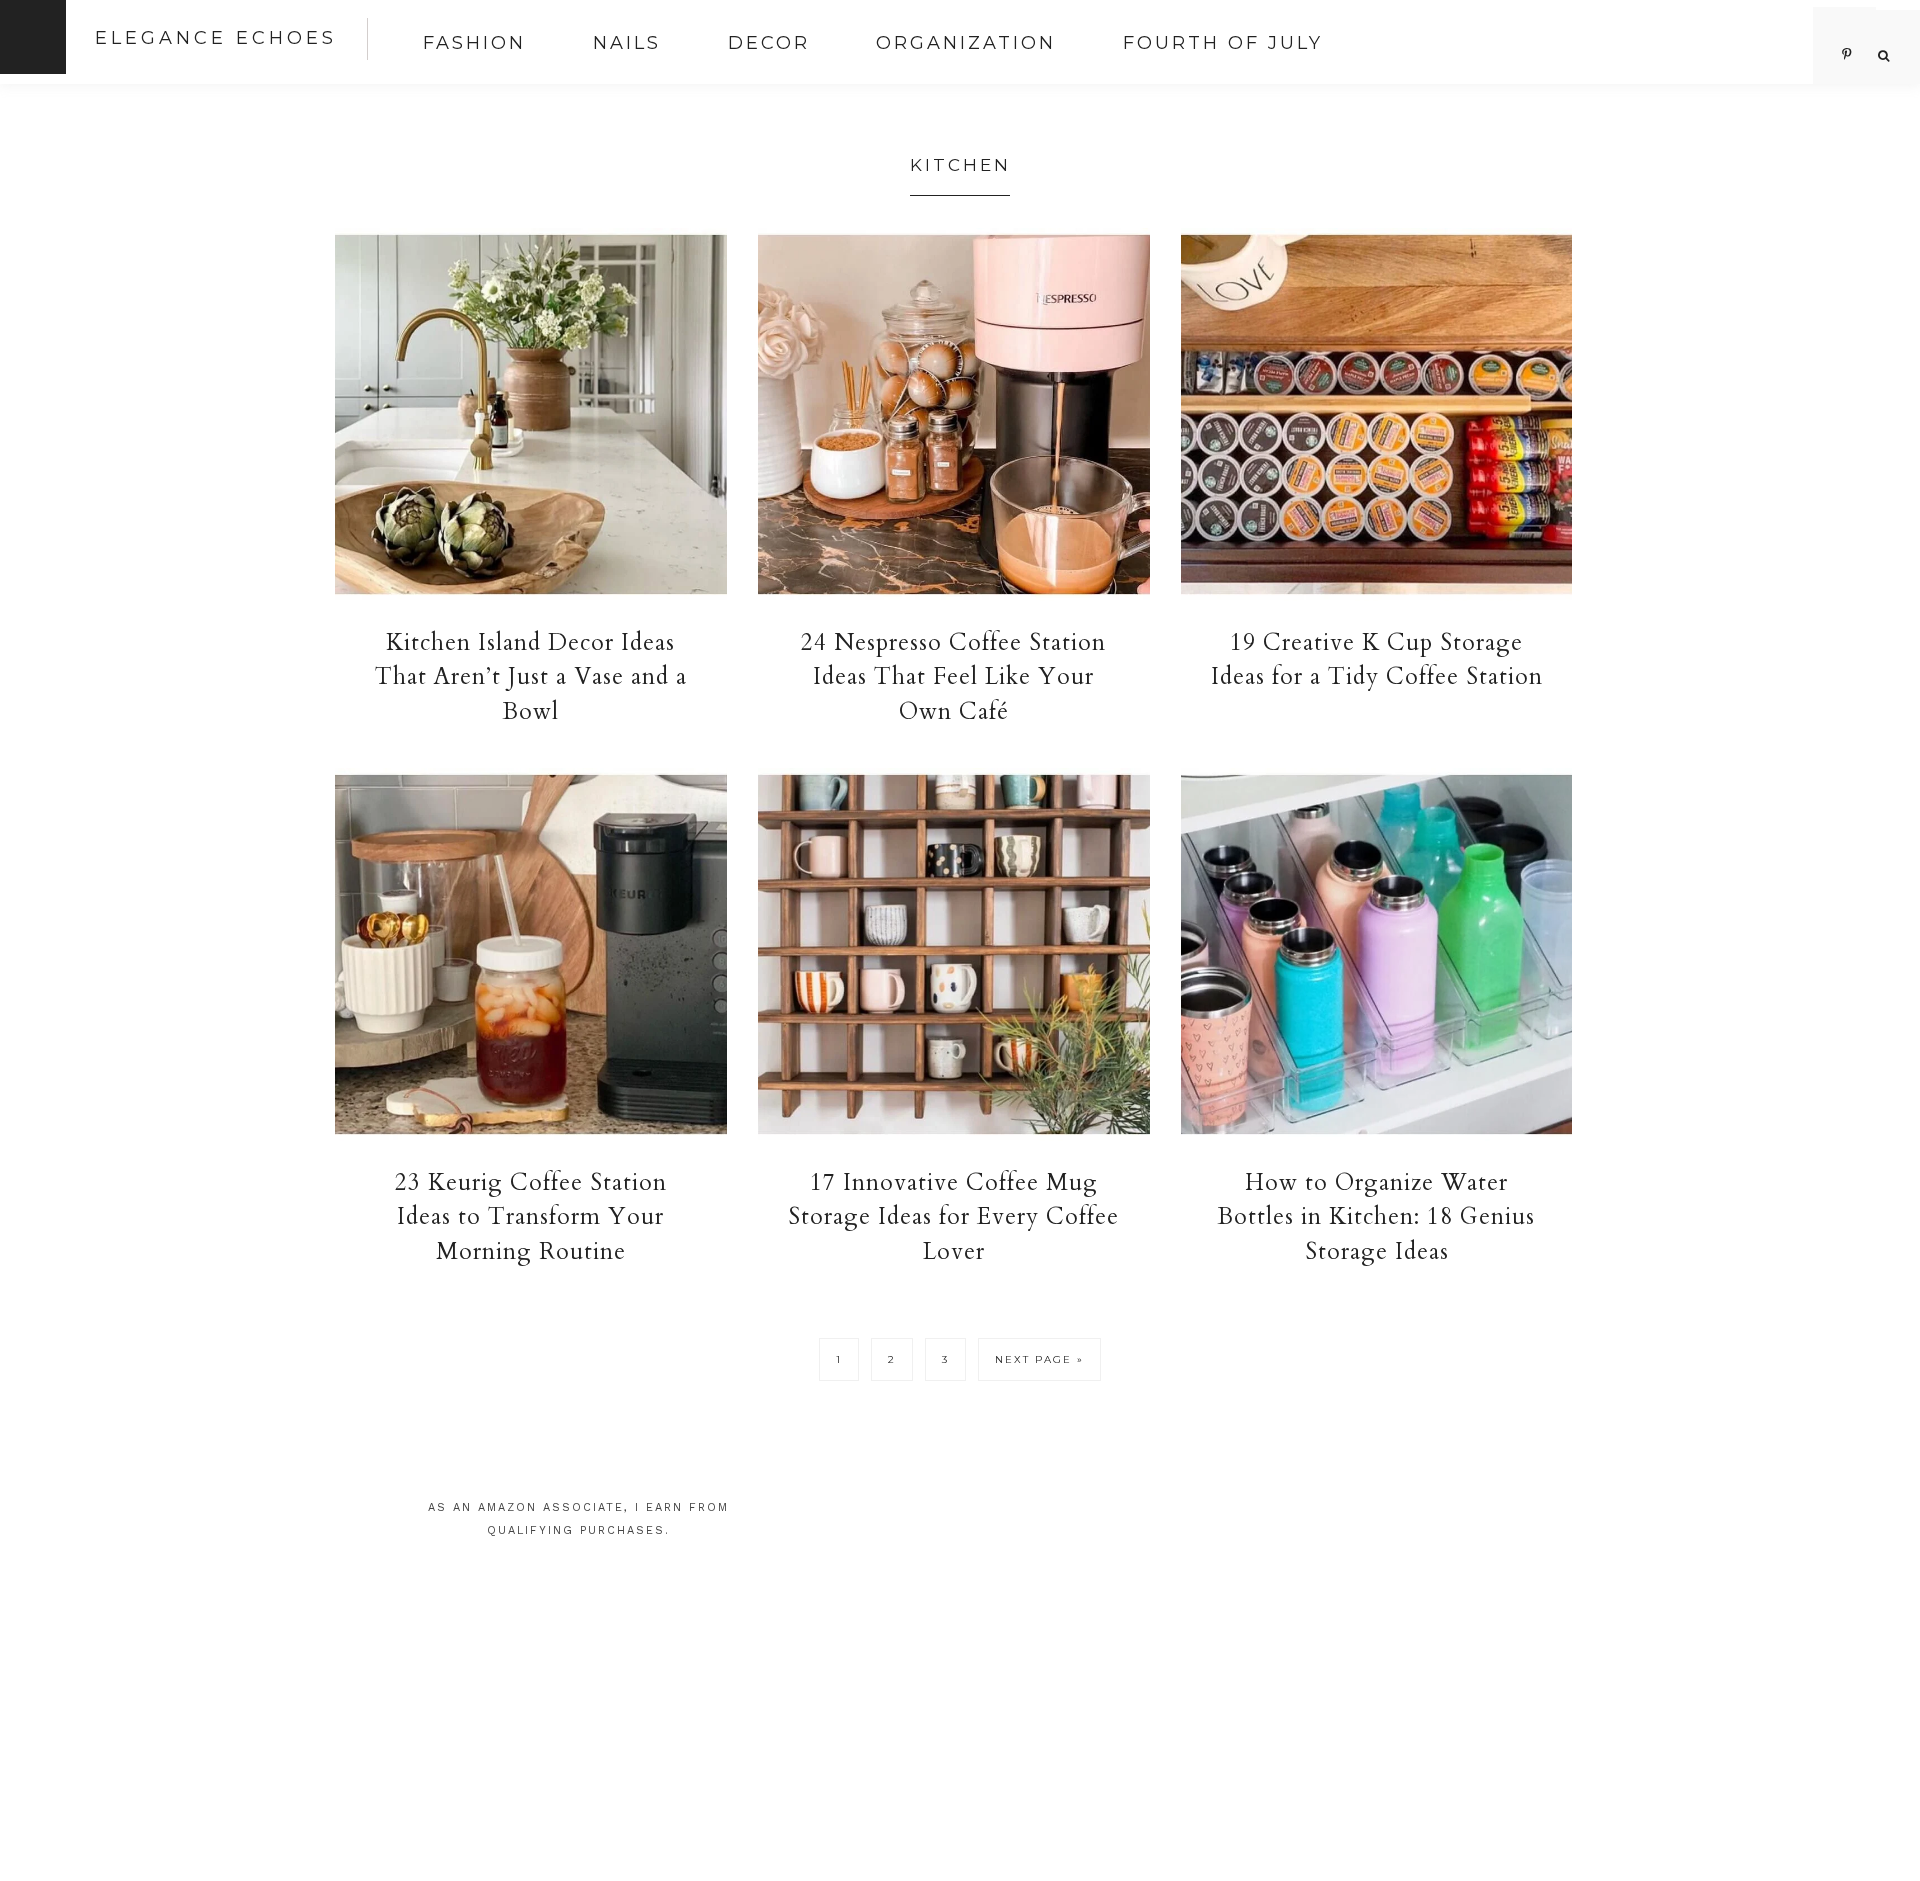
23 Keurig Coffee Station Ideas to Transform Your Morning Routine (531, 1217)
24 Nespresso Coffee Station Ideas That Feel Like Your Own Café (953, 677)
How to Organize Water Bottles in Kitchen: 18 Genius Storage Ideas (1376, 1217)
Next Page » (1039, 1365)
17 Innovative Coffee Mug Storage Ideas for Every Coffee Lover (953, 1217)
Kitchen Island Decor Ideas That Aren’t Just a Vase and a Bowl (531, 677)
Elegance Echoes (216, 38)
